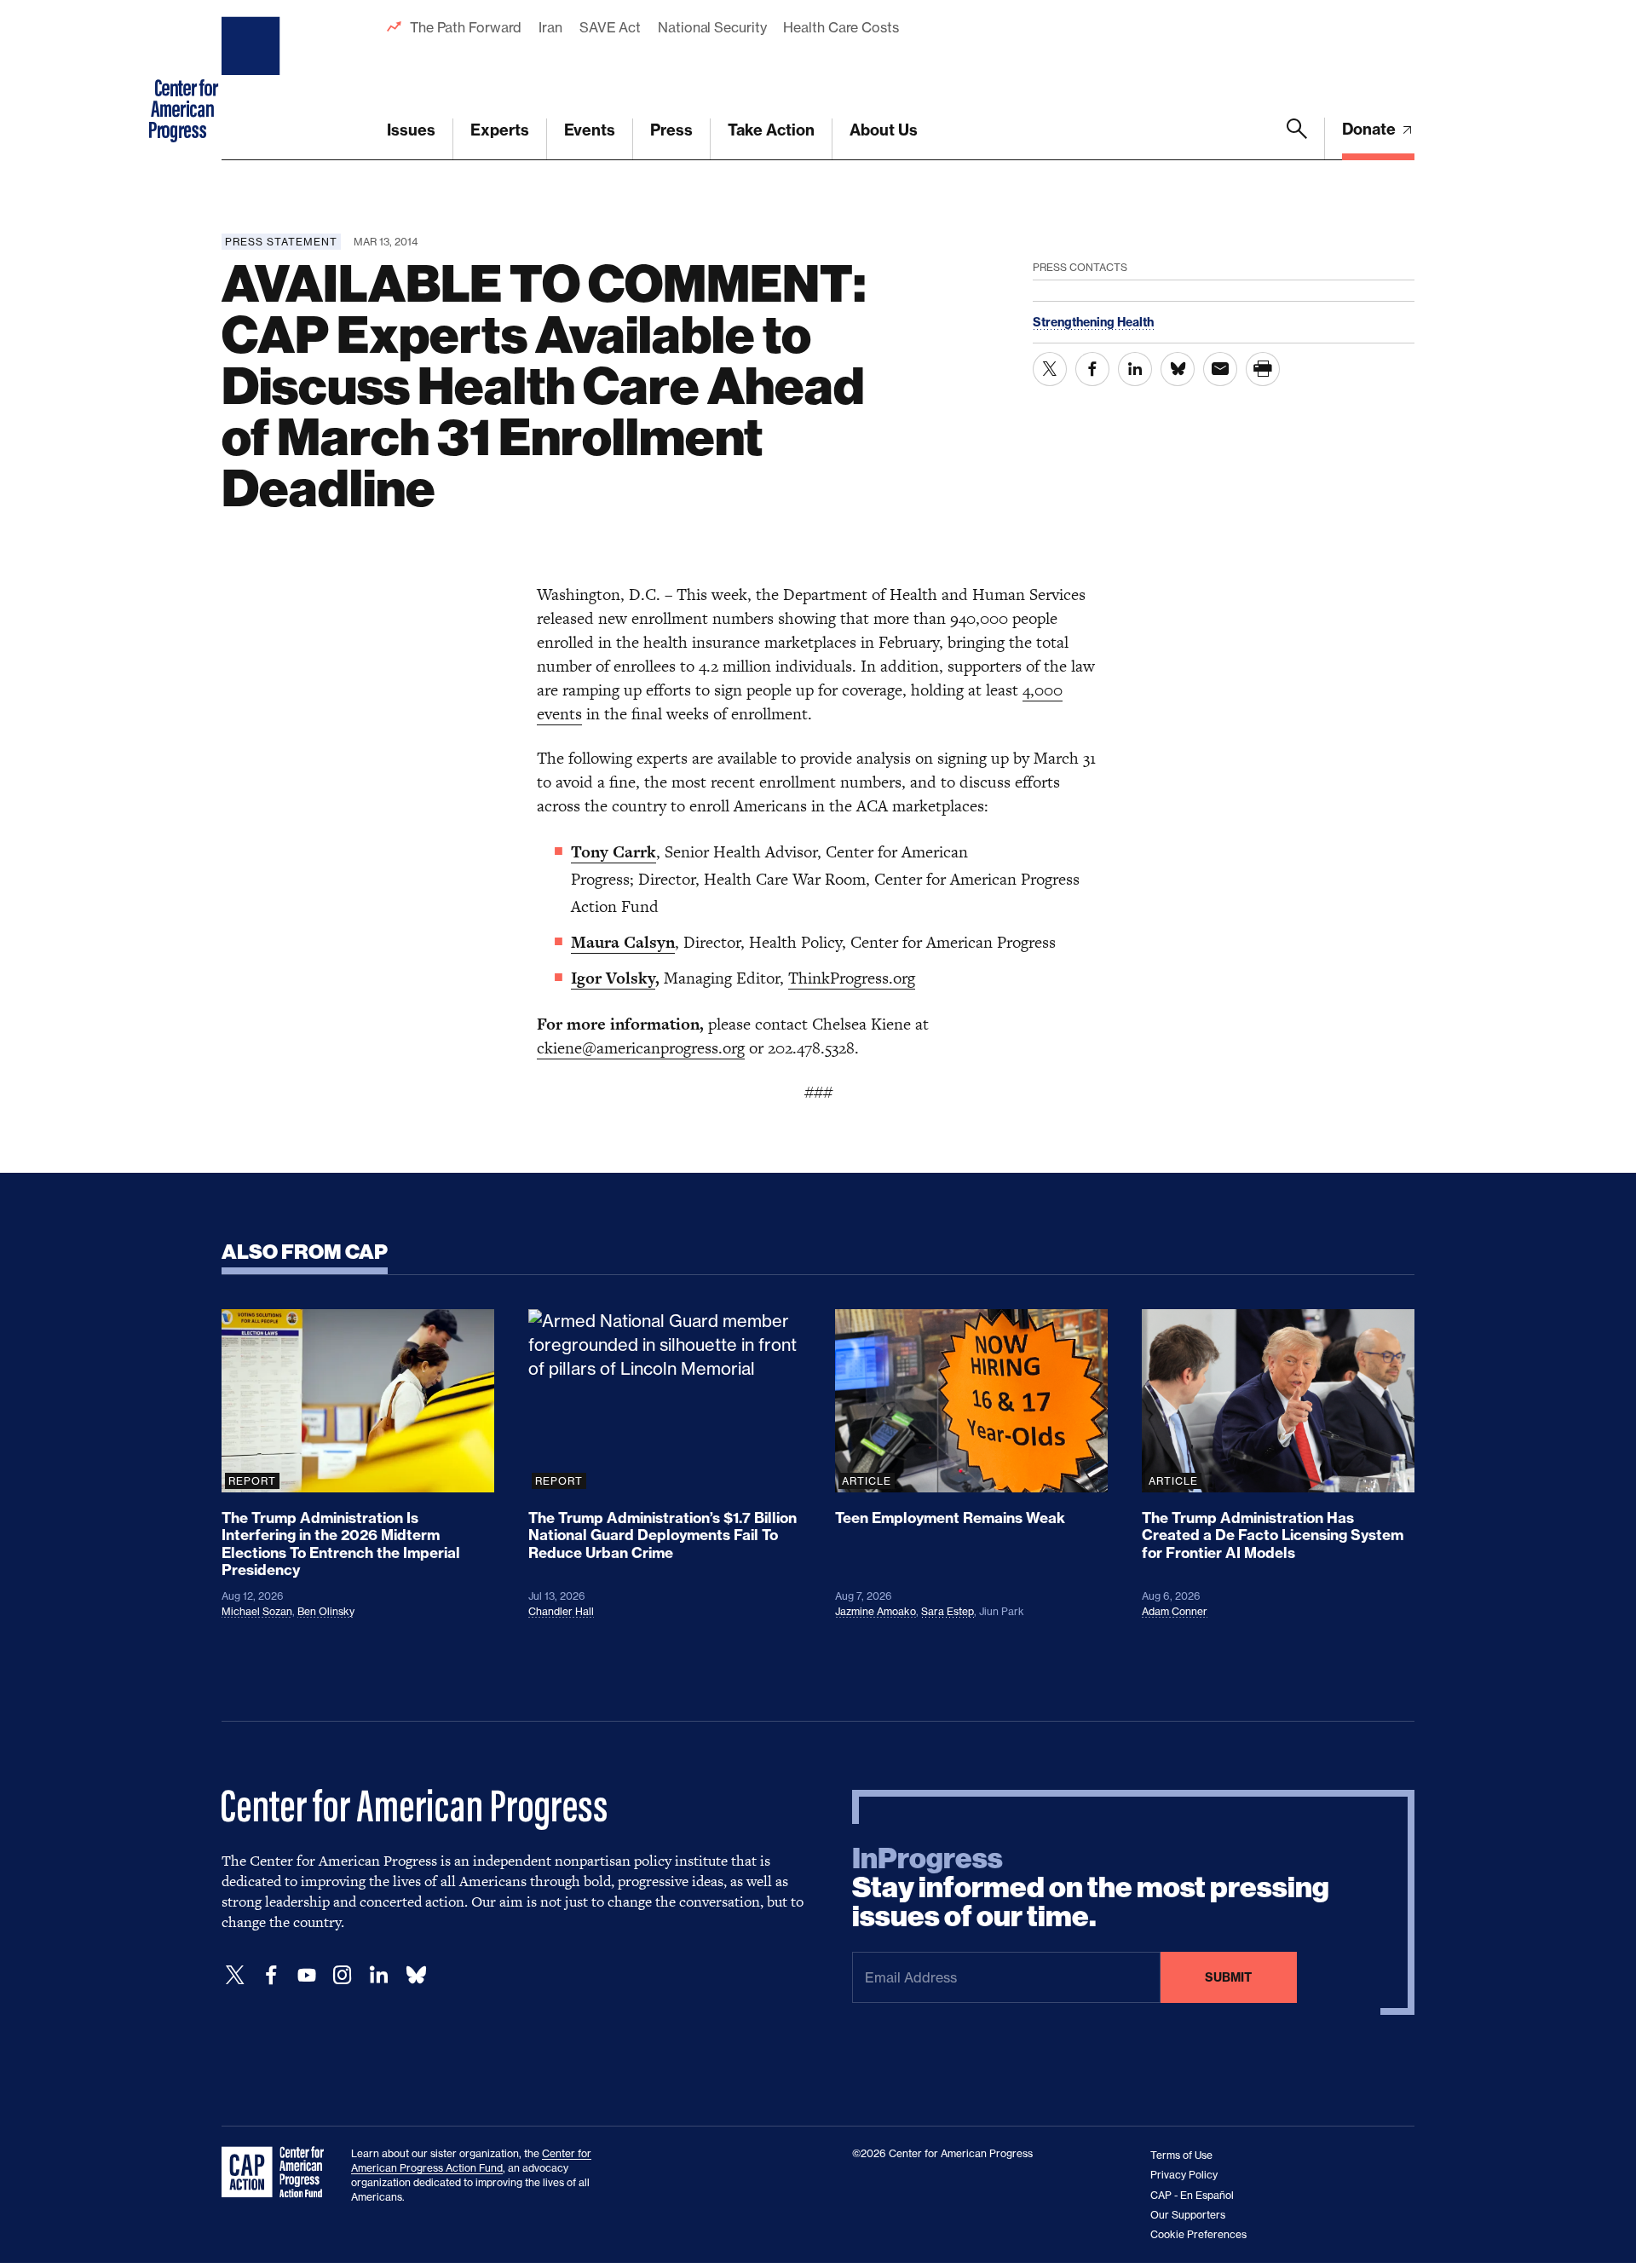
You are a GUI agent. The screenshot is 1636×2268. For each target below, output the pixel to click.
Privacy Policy (1184, 2175)
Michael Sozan (257, 1611)
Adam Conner (1175, 1611)
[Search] (1297, 139)
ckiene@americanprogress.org (641, 1048)
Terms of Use (1181, 2155)
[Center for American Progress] (253, 80)
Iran (550, 27)
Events (590, 130)
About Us (884, 130)
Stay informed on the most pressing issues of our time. (1091, 1888)
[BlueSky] (416, 1975)
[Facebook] (271, 1975)
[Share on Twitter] (1050, 369)
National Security (712, 27)
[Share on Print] (1263, 369)
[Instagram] (343, 1975)
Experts (500, 130)
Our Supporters (1188, 2215)
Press (671, 130)
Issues (411, 130)
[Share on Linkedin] (1135, 369)
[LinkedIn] (378, 1975)
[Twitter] (235, 1975)
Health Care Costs (841, 27)
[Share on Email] (1220, 369)
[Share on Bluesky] (1178, 369)
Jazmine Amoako (876, 1611)
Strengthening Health (1093, 322)
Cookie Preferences (1198, 2234)
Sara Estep (948, 1611)
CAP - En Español (1192, 2195)
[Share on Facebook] (1092, 369)
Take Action (771, 130)
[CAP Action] (278, 2173)
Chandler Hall (561, 1611)
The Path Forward (466, 27)
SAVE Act (610, 27)
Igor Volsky (613, 978)
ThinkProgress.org (852, 978)
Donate (1371, 129)
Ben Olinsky (326, 1611)
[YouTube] (307, 1975)
